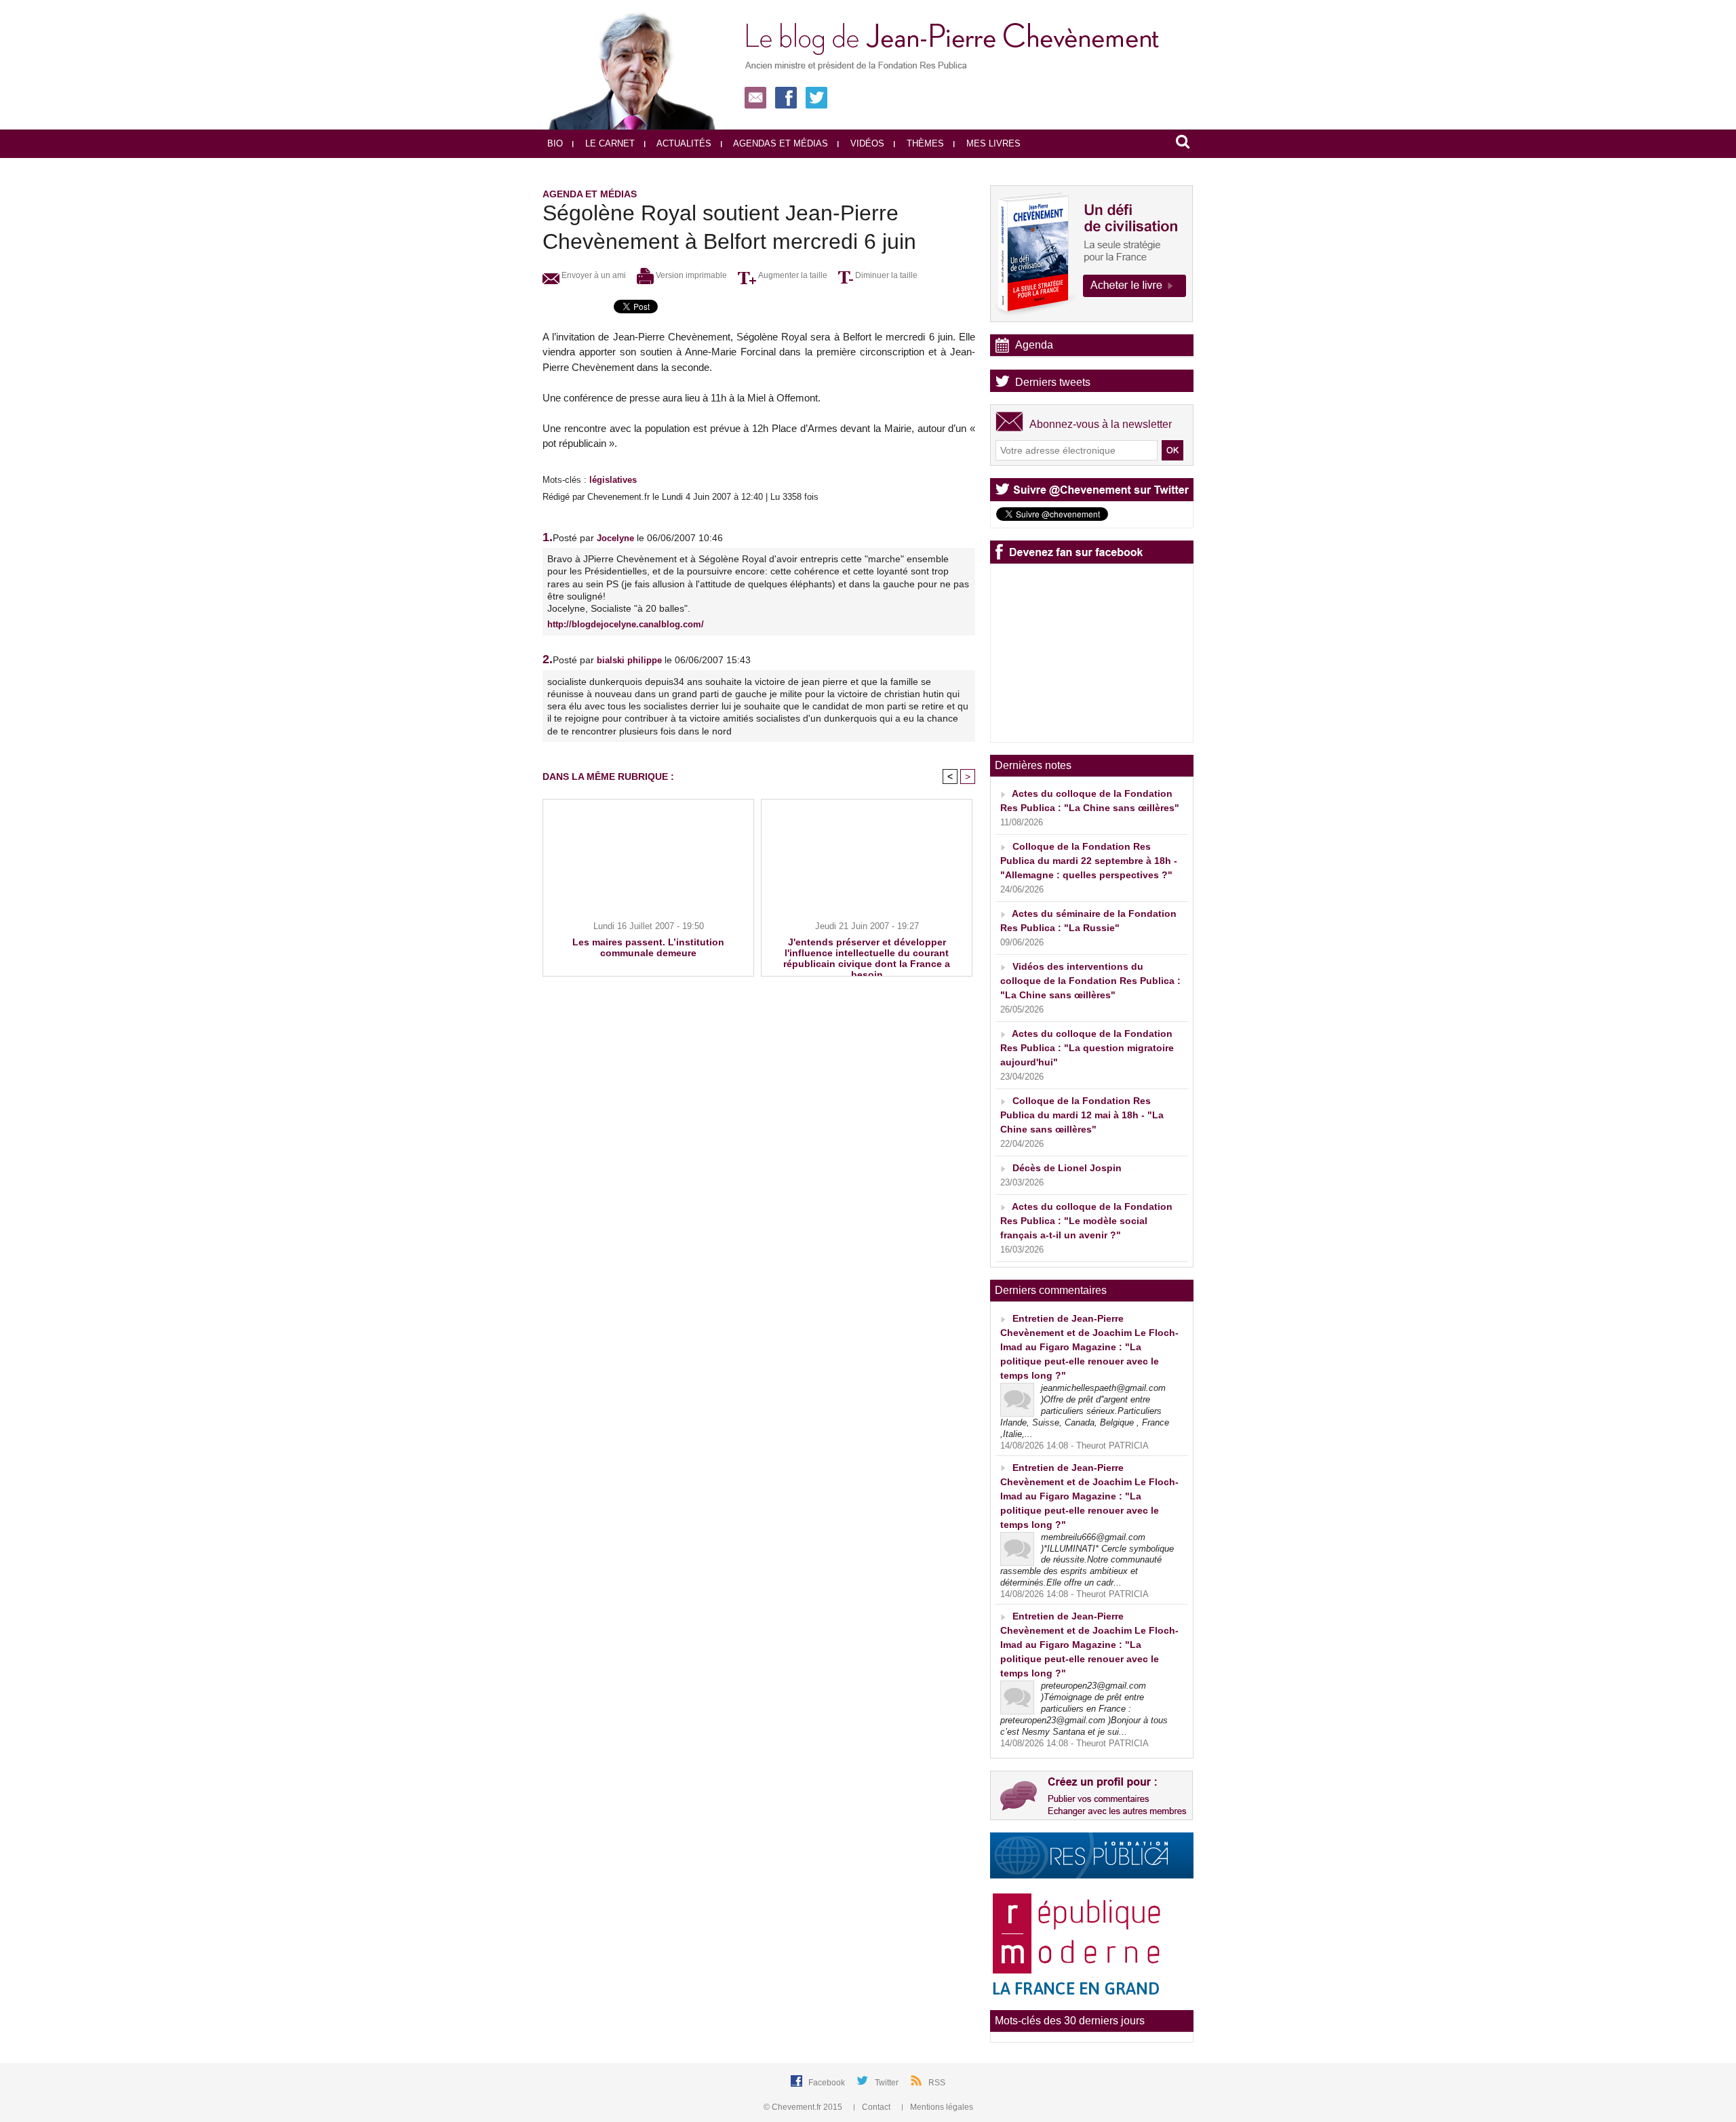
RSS (937, 2083)
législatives (613, 480)
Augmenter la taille (792, 275)
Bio (555, 143)
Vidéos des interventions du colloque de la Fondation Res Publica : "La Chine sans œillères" (1090, 981)
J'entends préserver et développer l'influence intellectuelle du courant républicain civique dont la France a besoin (867, 954)
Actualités (683, 143)
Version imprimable (690, 275)
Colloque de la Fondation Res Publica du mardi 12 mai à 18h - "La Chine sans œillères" (1082, 1115)
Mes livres (992, 143)
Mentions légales (941, 2107)
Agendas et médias (780, 143)
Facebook (828, 2083)
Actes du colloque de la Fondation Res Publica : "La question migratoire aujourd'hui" (1087, 1048)
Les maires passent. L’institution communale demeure (648, 947)
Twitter (888, 2083)
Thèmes (924, 143)
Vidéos (866, 143)
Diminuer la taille (885, 275)
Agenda (1034, 345)
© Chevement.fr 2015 (804, 2107)
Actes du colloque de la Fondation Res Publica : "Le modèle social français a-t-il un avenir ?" (1086, 1221)
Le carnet (609, 143)
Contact (876, 2107)
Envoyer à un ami (593, 275)
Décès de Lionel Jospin (1067, 1168)
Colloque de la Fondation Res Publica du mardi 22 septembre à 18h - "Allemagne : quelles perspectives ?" (1089, 861)
